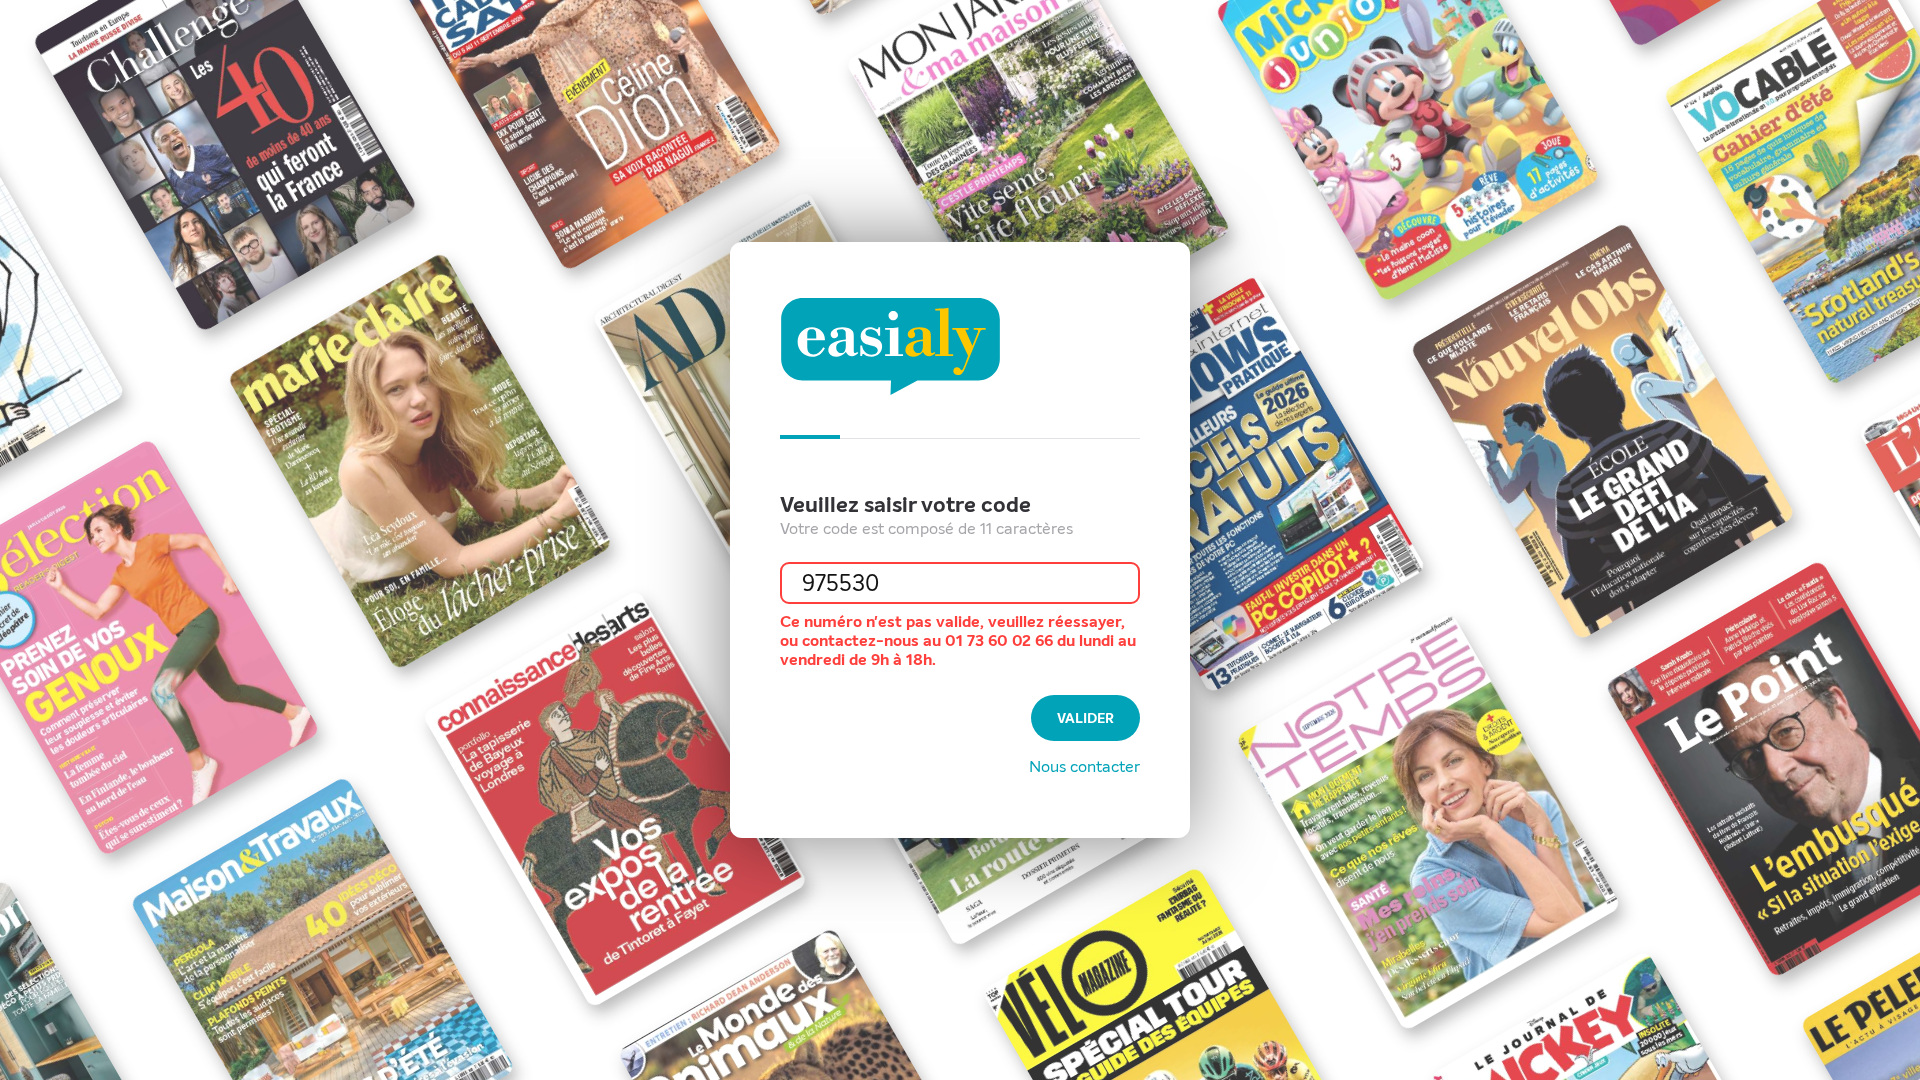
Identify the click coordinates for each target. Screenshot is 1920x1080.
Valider (1085, 718)
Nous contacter (1084, 766)
